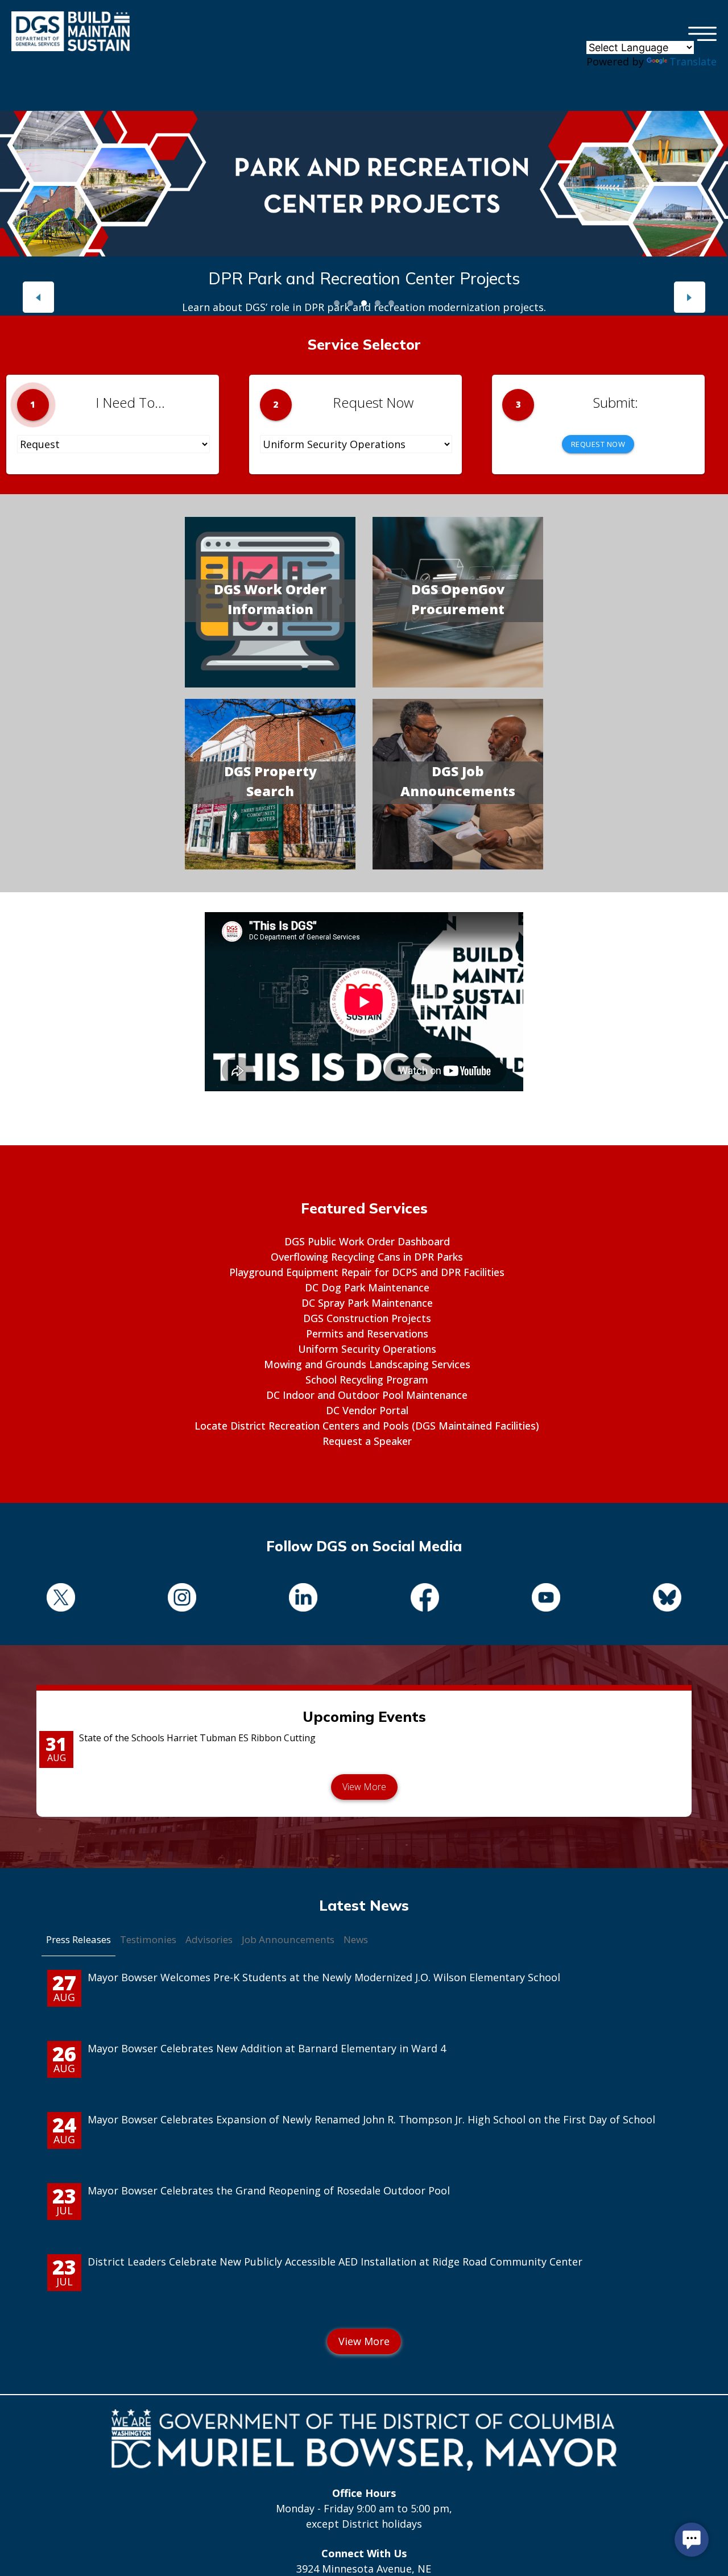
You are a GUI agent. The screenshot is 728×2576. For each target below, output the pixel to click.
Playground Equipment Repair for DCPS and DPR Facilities (367, 1272)
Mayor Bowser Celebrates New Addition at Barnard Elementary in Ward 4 (267, 2048)
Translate (693, 61)
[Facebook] (425, 1599)
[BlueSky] (667, 1599)
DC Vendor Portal (367, 1410)
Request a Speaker (367, 1441)
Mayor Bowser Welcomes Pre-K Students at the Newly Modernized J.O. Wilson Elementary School (324, 1977)
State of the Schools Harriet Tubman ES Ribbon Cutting (197, 1738)
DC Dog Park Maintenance (367, 1287)
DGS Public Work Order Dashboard (367, 1241)
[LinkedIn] (303, 1599)
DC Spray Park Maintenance (367, 1303)
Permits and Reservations (367, 1333)
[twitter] (61, 1599)
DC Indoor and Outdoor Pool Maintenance (367, 1395)
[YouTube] (546, 1599)
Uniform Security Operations (367, 1349)
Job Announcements (288, 1939)
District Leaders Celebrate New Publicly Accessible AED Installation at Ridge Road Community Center (335, 2262)
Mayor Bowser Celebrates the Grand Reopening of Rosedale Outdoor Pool (269, 2190)
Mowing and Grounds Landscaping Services (367, 1364)
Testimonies (148, 1939)
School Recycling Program (367, 1380)
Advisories (209, 1939)
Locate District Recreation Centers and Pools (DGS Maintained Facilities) (367, 1426)
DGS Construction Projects (367, 1318)
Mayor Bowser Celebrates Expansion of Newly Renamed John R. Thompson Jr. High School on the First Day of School (371, 2119)
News (356, 1939)
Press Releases (78, 1939)
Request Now (598, 444)
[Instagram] (182, 1599)
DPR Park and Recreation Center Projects (364, 278)
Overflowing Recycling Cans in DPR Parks (367, 1257)
